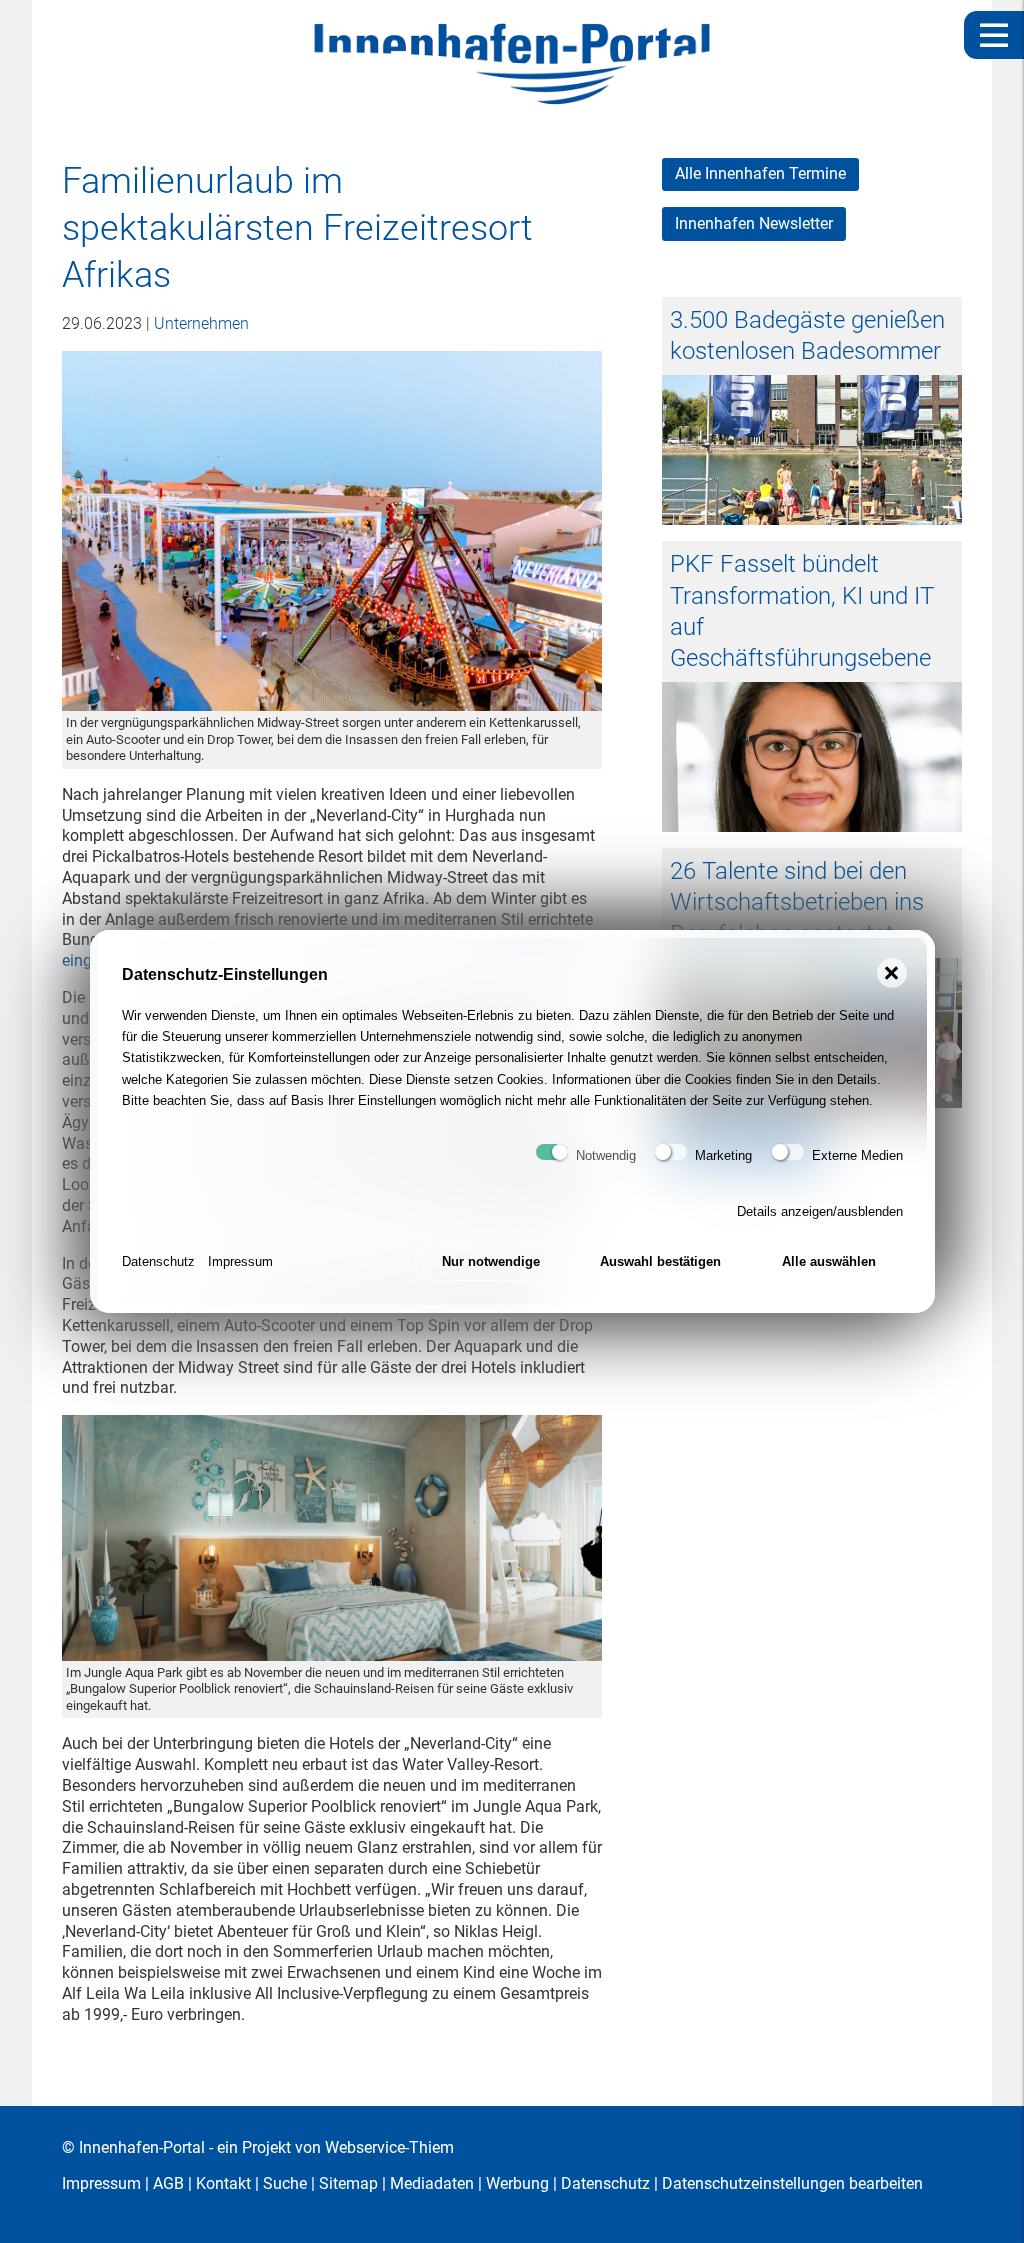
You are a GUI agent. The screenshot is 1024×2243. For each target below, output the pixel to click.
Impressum (240, 1261)
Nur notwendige (491, 1261)
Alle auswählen (829, 1261)
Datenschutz (158, 1261)
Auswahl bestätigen (660, 1261)
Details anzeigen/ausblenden (820, 1211)
